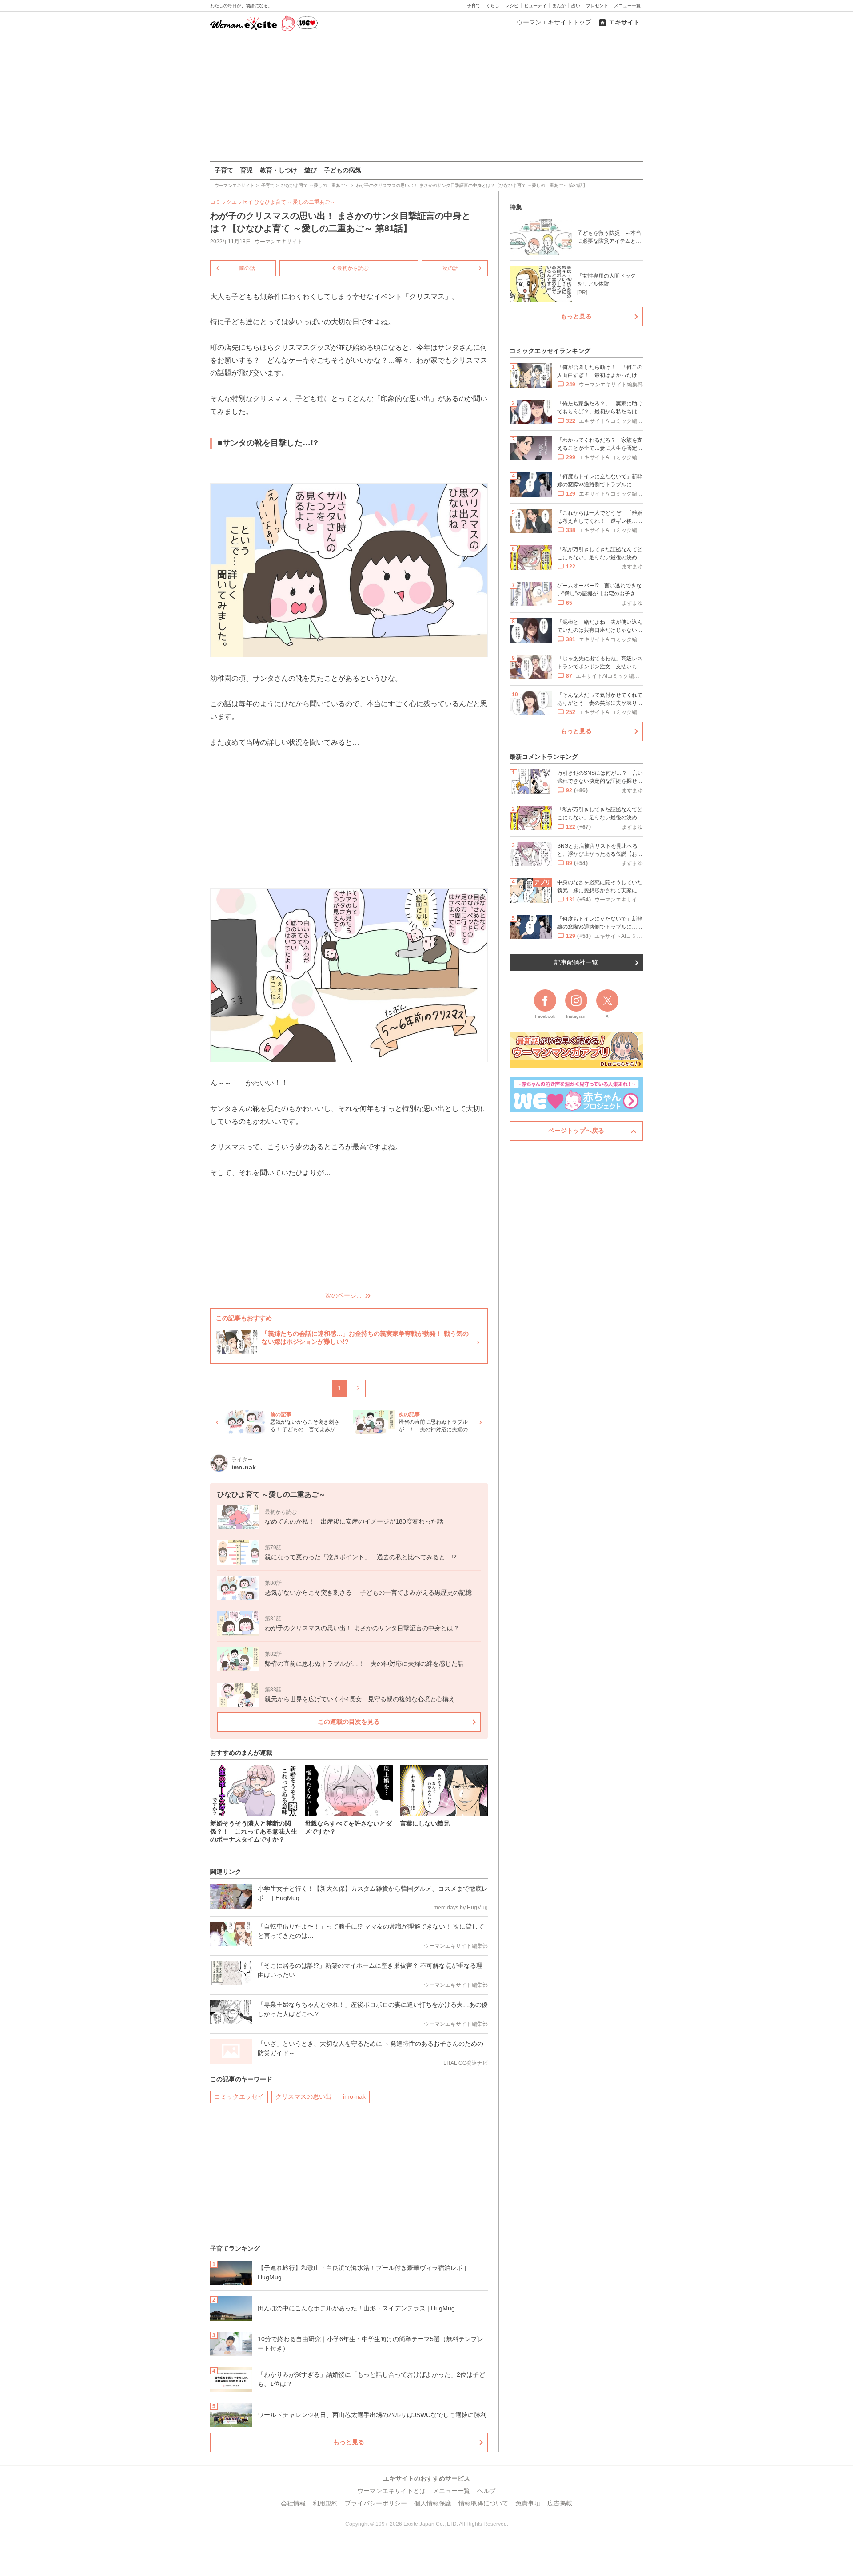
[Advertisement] (426, 97)
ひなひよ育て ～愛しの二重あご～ (295, 202)
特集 (516, 207)
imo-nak (354, 2096)
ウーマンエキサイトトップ (554, 22)
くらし (493, 6)
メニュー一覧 (627, 6)
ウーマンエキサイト (279, 242)
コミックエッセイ (239, 2096)
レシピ (512, 6)
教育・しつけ (279, 170)
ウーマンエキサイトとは (391, 2491)
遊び (311, 170)
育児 (247, 170)
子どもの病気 (343, 170)
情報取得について (483, 2503)
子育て (474, 6)
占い (576, 6)
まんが (559, 6)
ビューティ (535, 6)
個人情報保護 (433, 2503)
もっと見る (349, 2442)
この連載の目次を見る (349, 1722)
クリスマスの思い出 (303, 2096)
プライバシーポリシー (376, 2503)
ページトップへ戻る (576, 1131)
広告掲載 (560, 2503)
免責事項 (528, 2503)
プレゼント (597, 6)
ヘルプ (486, 2491)
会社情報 (293, 2503)
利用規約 (325, 2503)
